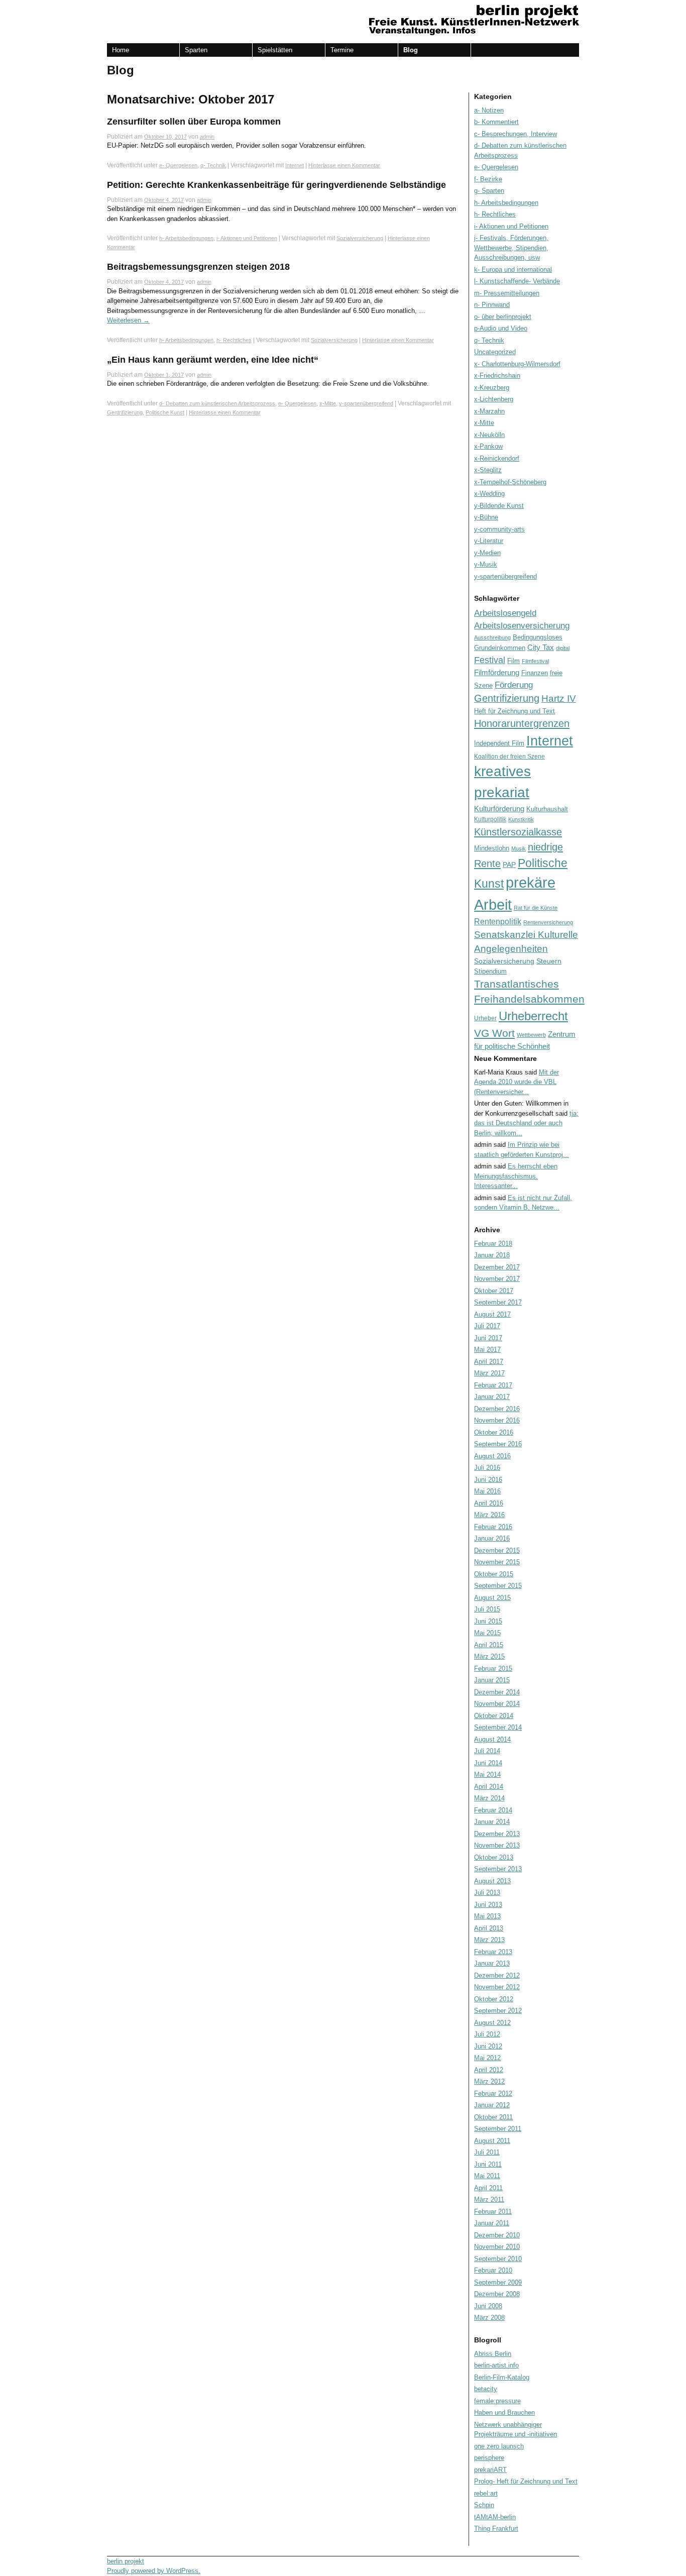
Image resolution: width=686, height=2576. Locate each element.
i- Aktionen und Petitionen (247, 238)
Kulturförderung (499, 809)
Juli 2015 (487, 1609)
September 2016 (498, 1444)
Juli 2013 (487, 1893)
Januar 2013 (492, 1963)
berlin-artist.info (496, 2365)
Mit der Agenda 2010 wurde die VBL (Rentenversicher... (517, 1082)
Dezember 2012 (497, 1975)
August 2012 (492, 2023)
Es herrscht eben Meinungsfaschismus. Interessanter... (516, 1176)
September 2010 (498, 2259)
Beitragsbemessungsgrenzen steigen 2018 (198, 267)
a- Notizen (489, 110)
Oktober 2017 (494, 1291)
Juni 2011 (488, 2164)
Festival (490, 660)
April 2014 (489, 1787)
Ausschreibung (492, 637)
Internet (295, 165)
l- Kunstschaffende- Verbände (517, 281)
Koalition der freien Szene (509, 757)
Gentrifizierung (125, 412)
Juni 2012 (488, 2046)
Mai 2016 (487, 1491)
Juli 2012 (487, 2034)
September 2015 (498, 1586)
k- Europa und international (513, 270)
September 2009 (498, 2282)
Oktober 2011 (493, 2117)
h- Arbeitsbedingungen (186, 238)
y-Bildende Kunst (499, 506)
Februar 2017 (493, 1385)
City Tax (541, 647)
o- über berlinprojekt (503, 317)
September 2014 (498, 1727)
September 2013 (498, 1869)
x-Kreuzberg (492, 388)
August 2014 (492, 1739)
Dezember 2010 (497, 2235)
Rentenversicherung (548, 922)
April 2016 (489, 1503)
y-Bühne (486, 517)
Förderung (514, 685)
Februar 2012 (493, 2094)
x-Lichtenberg (494, 399)
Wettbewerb (531, 1035)
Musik (519, 848)
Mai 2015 (487, 1633)
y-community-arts (499, 529)
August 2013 (492, 1881)
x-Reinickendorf (497, 458)
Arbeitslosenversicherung (522, 626)
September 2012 (498, 2011)
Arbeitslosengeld (505, 613)
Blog (411, 50)
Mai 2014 (487, 1775)
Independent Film (499, 743)
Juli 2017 (487, 1326)
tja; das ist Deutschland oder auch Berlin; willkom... (526, 1123)
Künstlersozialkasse (518, 832)
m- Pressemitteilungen (507, 293)
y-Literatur (489, 541)
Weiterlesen (128, 320)
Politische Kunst (165, 412)
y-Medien (487, 553)
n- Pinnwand (492, 305)
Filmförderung (497, 672)
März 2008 (489, 2318)
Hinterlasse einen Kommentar (344, 165)
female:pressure (497, 2401)
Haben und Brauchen (504, 2412)
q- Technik (213, 165)
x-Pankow (488, 446)
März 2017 (489, 1373)
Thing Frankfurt (496, 2529)
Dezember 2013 (497, 1834)
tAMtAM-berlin (495, 2517)
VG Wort (494, 1033)
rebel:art (486, 2493)
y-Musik (486, 564)
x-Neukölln (489, 435)
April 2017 (489, 1362)
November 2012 (497, 1987)
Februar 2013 (493, 1952)
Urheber (485, 1018)
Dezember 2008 (497, 2294)
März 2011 (489, 2199)
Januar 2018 (492, 1255)
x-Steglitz (488, 470)
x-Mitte (328, 403)
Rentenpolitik (498, 922)
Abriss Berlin (493, 2354)
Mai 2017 (487, 1350)
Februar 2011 (493, 2212)
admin (207, 137)
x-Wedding (489, 494)
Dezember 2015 (497, 1550)
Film (513, 661)
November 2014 (497, 1704)
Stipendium (490, 971)
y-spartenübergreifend (366, 403)
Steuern (549, 961)
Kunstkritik (521, 819)
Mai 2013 (487, 1916)
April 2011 (488, 2188)
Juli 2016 (487, 1468)
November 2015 (497, 1562)
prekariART (490, 2470)
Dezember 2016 (497, 1409)
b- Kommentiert (496, 122)
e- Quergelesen (178, 165)
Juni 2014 (488, 1763)
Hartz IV (559, 699)
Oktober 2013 (494, 1857)
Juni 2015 (488, 1621)
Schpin (484, 2505)
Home (121, 50)
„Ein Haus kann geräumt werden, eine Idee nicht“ (213, 360)
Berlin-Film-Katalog (502, 2377)
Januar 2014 (492, 1822)
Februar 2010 (493, 2270)
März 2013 (489, 1940)
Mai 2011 (487, 2176)
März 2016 (489, 1515)
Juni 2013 (488, 1905)
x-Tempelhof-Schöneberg (510, 482)
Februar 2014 (493, 1810)
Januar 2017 (492, 1397)
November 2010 (497, 2247)
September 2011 (498, 2129)
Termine (342, 50)
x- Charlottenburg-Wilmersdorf (517, 364)
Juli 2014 (487, 1751)
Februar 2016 (493, 1527)
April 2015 (489, 1645)
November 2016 (497, 1420)
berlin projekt (126, 2561)
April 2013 (489, 1928)
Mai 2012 (487, 2058)
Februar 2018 (493, 1244)
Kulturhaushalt (547, 809)
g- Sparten (489, 191)
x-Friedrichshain (497, 375)
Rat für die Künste (536, 908)
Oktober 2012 (494, 1999)
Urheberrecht (533, 1016)
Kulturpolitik (490, 819)
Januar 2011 (492, 2223)
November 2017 (497, 1279)
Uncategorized (495, 352)
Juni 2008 (488, 2306)
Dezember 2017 (497, 1267)
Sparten (196, 50)
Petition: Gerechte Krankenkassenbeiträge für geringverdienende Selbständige (276, 185)
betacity (486, 2389)
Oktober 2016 (494, 1432)
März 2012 (489, 2081)
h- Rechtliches (234, 340)
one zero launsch (499, 2446)
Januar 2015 (492, 1680)
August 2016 (492, 1456)
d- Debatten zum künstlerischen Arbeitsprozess (217, 403)
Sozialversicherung (360, 238)
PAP (509, 865)
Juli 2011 (487, 2152)
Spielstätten (275, 50)
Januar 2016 (492, 1538)
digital (563, 648)
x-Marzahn (489, 411)
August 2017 (492, 1314)
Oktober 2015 (494, 1574)
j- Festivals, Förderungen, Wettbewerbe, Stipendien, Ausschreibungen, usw (511, 248)
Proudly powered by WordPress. (154, 2571)
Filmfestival (535, 661)
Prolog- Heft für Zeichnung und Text (526, 2481)
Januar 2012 (492, 2105)
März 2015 (489, 1656)
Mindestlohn (492, 848)
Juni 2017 (488, 1338)
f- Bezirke (488, 179)
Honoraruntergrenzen (522, 723)
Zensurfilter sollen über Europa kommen (194, 122)
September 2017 (498, 1302)
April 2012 (489, 2070)
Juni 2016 (488, 1480)
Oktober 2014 (494, 1716)
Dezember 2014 (497, 1692)
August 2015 (492, 1598)
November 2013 (497, 1845)
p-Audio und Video (501, 328)
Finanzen (535, 673)
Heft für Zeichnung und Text (514, 711)
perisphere (489, 2458)
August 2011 (492, 2141)
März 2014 (489, 1798)
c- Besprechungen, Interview (516, 134)
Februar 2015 (493, 1669)
